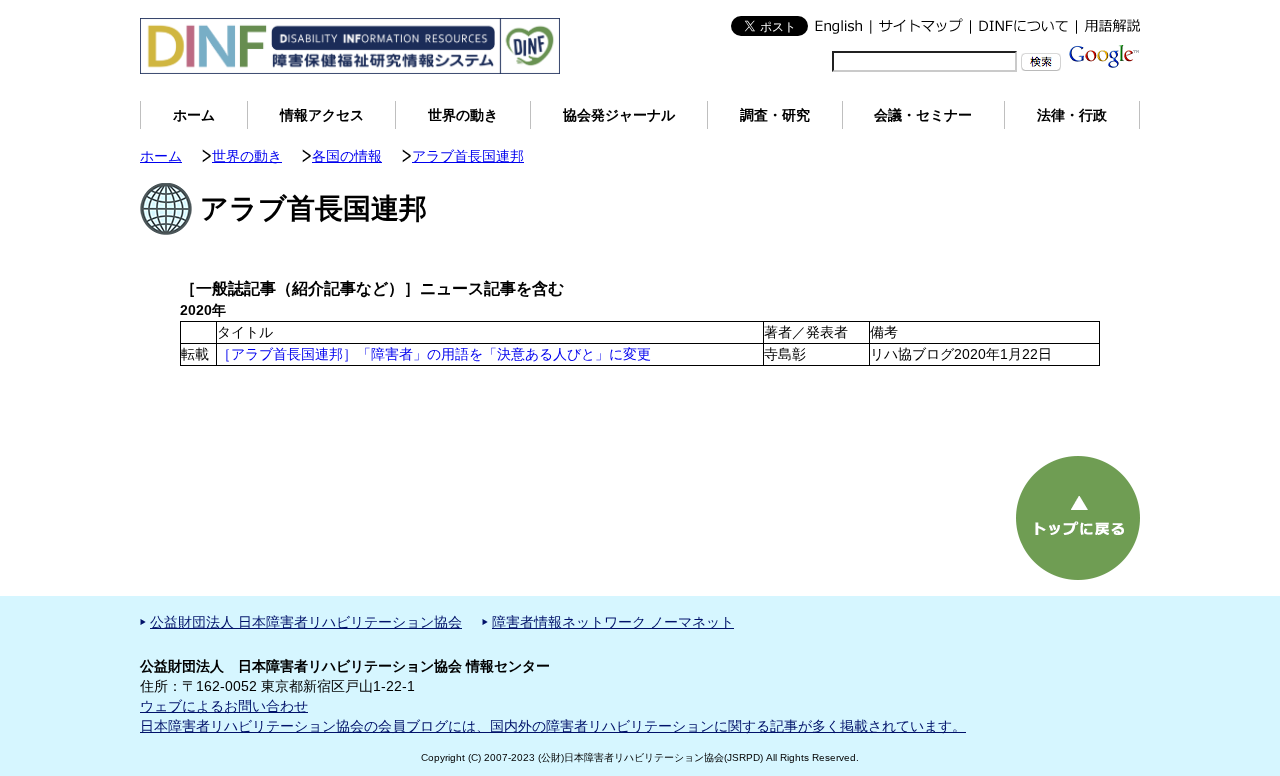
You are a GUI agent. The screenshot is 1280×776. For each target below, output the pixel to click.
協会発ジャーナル (619, 115)
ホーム (194, 115)
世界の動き (463, 115)
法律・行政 (1072, 115)
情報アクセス (322, 115)
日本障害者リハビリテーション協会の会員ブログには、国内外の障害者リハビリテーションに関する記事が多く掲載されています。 (553, 726)
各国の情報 (347, 156)
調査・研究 (775, 115)
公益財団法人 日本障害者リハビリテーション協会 (306, 622)
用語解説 (1108, 26)
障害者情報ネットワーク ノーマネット (613, 622)
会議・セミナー (923, 115)
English (839, 26)
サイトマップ (920, 26)
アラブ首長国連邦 (468, 156)
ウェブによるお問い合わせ (224, 706)
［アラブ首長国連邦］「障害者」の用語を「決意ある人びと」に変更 (434, 354)
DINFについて (1023, 26)
